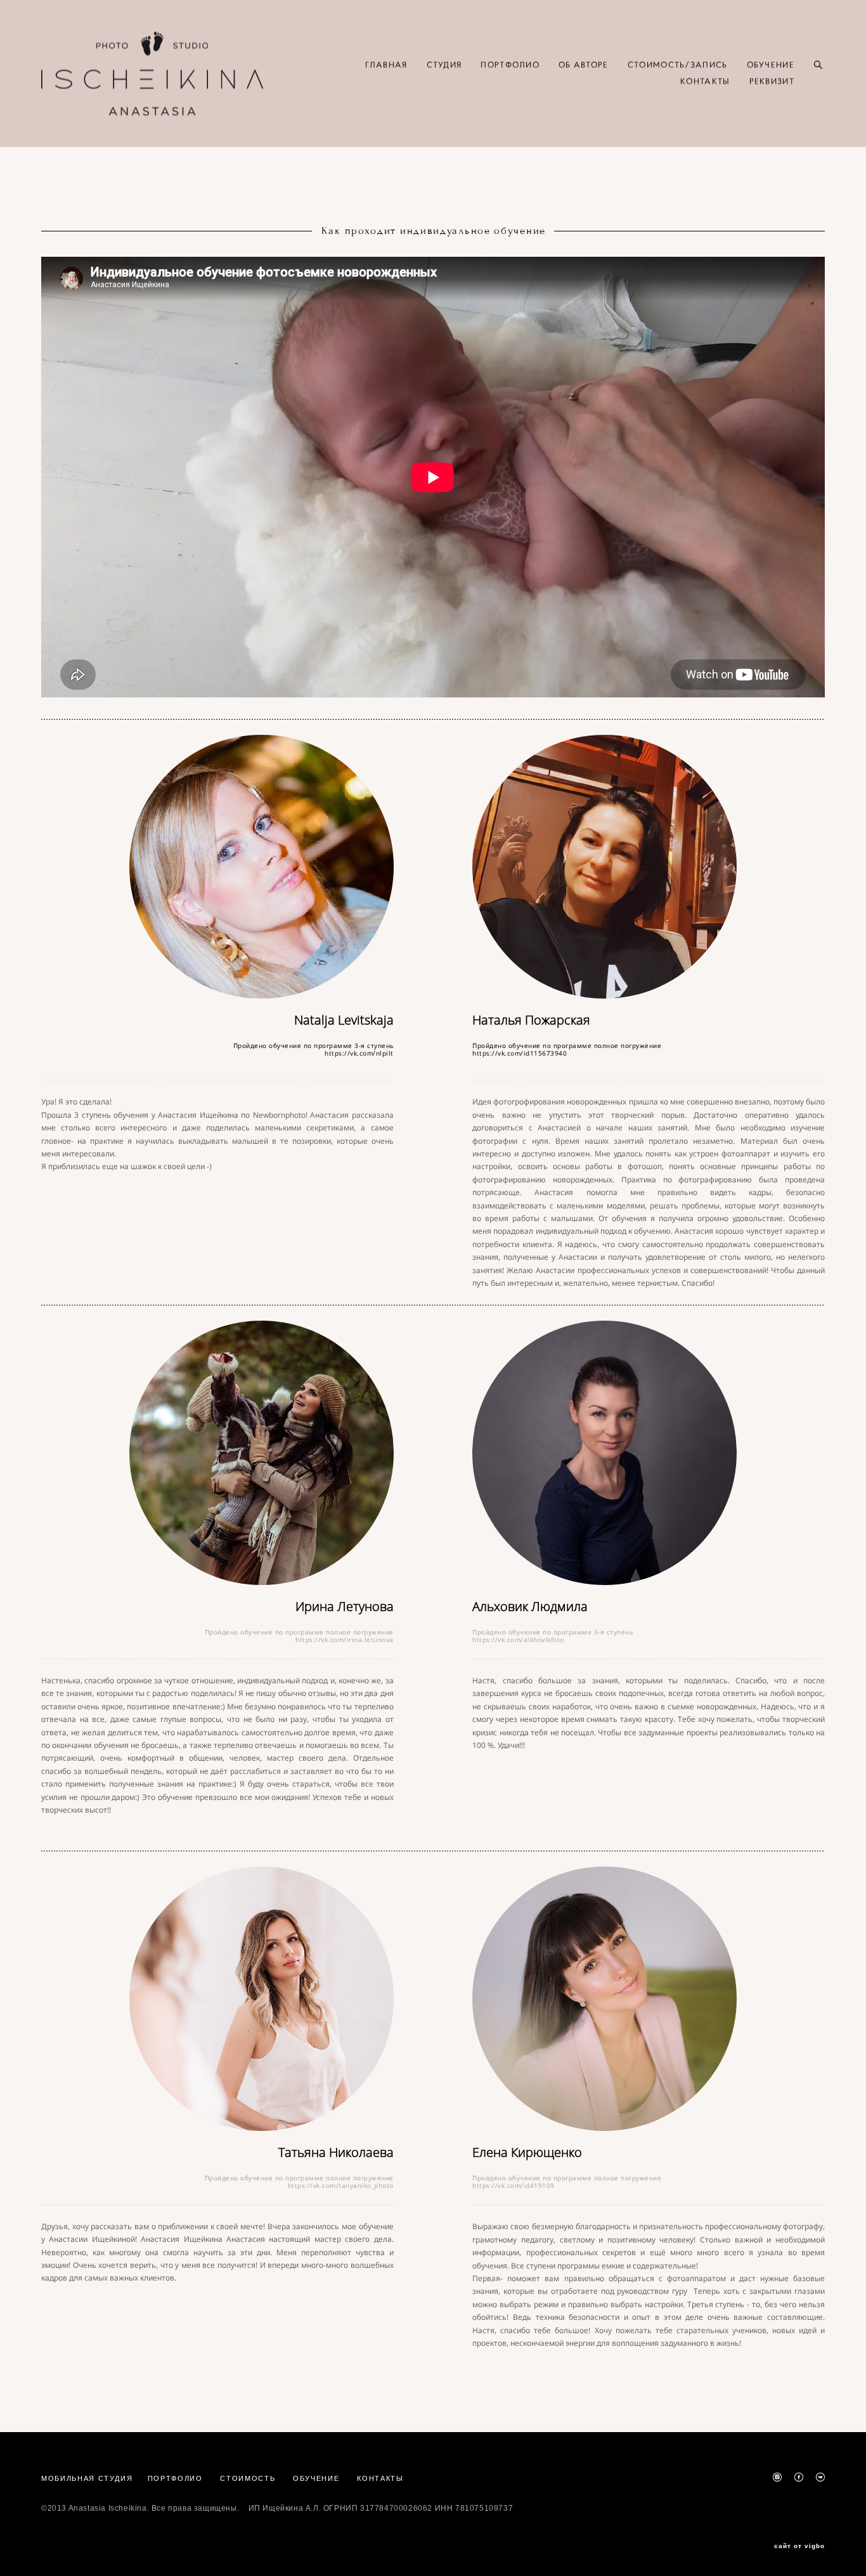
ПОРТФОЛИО (510, 65)
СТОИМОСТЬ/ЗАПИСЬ (678, 65)
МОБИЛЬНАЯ (70, 2478)
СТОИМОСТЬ (248, 2478)
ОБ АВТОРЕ (584, 65)
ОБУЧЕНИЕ (771, 65)
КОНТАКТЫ (705, 82)
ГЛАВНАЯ (386, 65)
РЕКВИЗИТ (772, 82)
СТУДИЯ (444, 65)
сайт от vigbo (799, 2546)
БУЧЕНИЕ (320, 2478)
